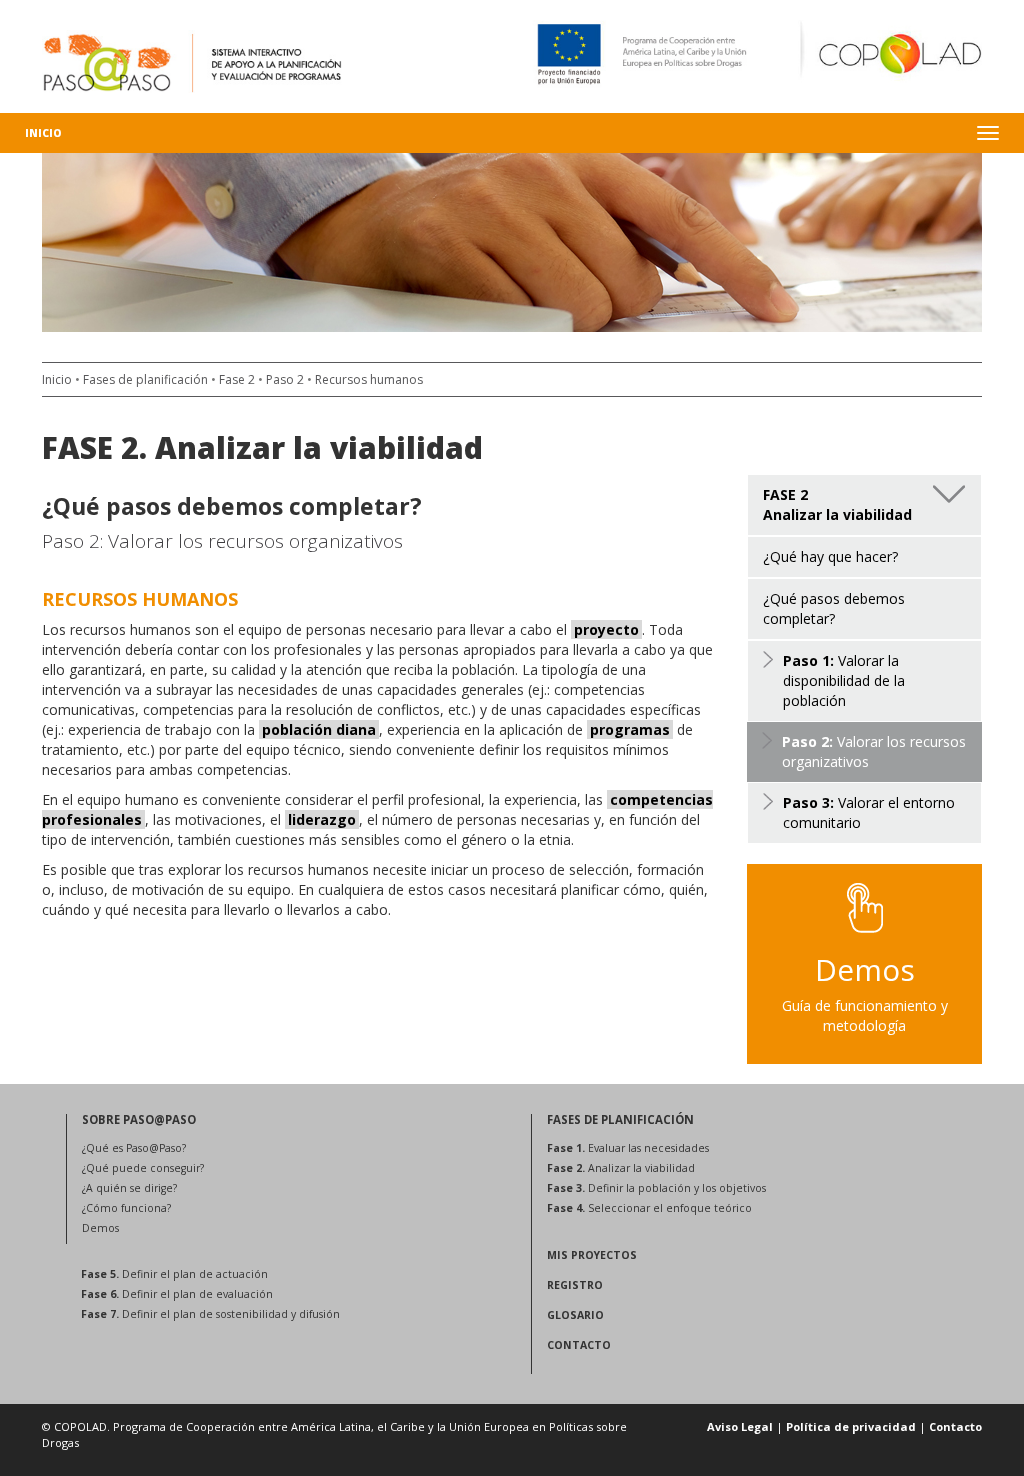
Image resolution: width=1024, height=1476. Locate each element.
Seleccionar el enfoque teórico (649, 1208)
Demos (100, 1228)
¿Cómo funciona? (126, 1208)
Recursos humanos (369, 379)
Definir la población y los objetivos (656, 1188)
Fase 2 (237, 379)
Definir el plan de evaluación (177, 1294)
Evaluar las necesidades (628, 1148)
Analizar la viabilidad (621, 1168)
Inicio (43, 133)
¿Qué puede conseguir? (143, 1168)
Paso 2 (285, 379)
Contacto (955, 1426)
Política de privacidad (851, 1426)
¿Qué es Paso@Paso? (134, 1148)
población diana (319, 729)
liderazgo (322, 819)
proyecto (606, 629)
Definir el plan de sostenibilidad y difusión (210, 1314)
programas (630, 729)
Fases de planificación (145, 379)
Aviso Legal (740, 1426)
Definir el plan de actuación (174, 1274)
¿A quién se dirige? (129, 1188)
